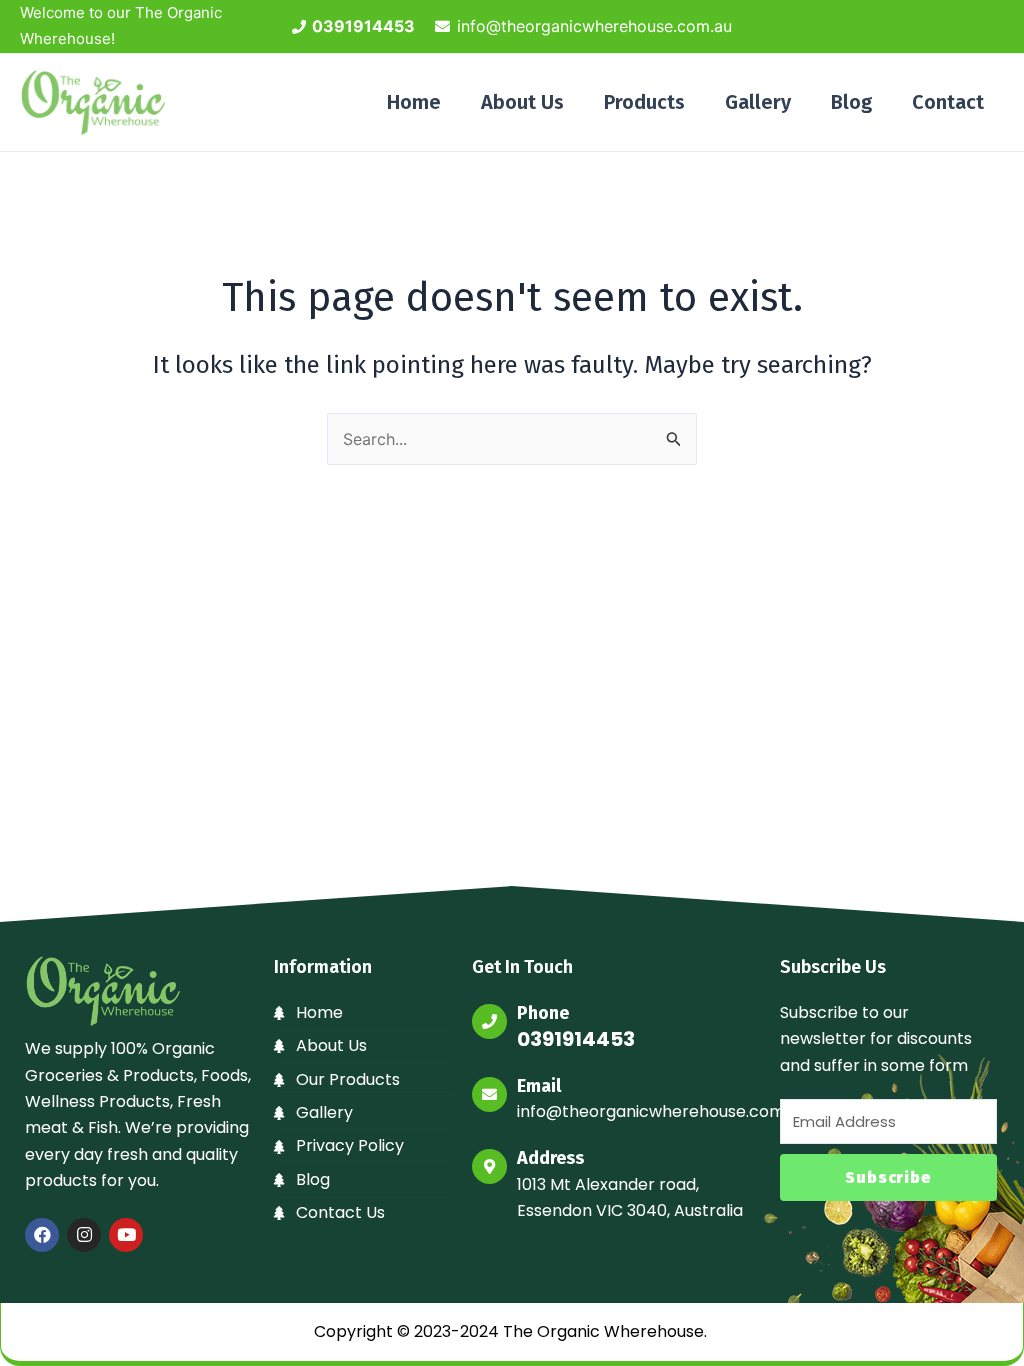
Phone (543, 1013)
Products (644, 102)
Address (550, 1158)
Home (414, 102)
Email (539, 1086)
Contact (948, 102)
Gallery (758, 102)
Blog (851, 102)
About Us (522, 102)
